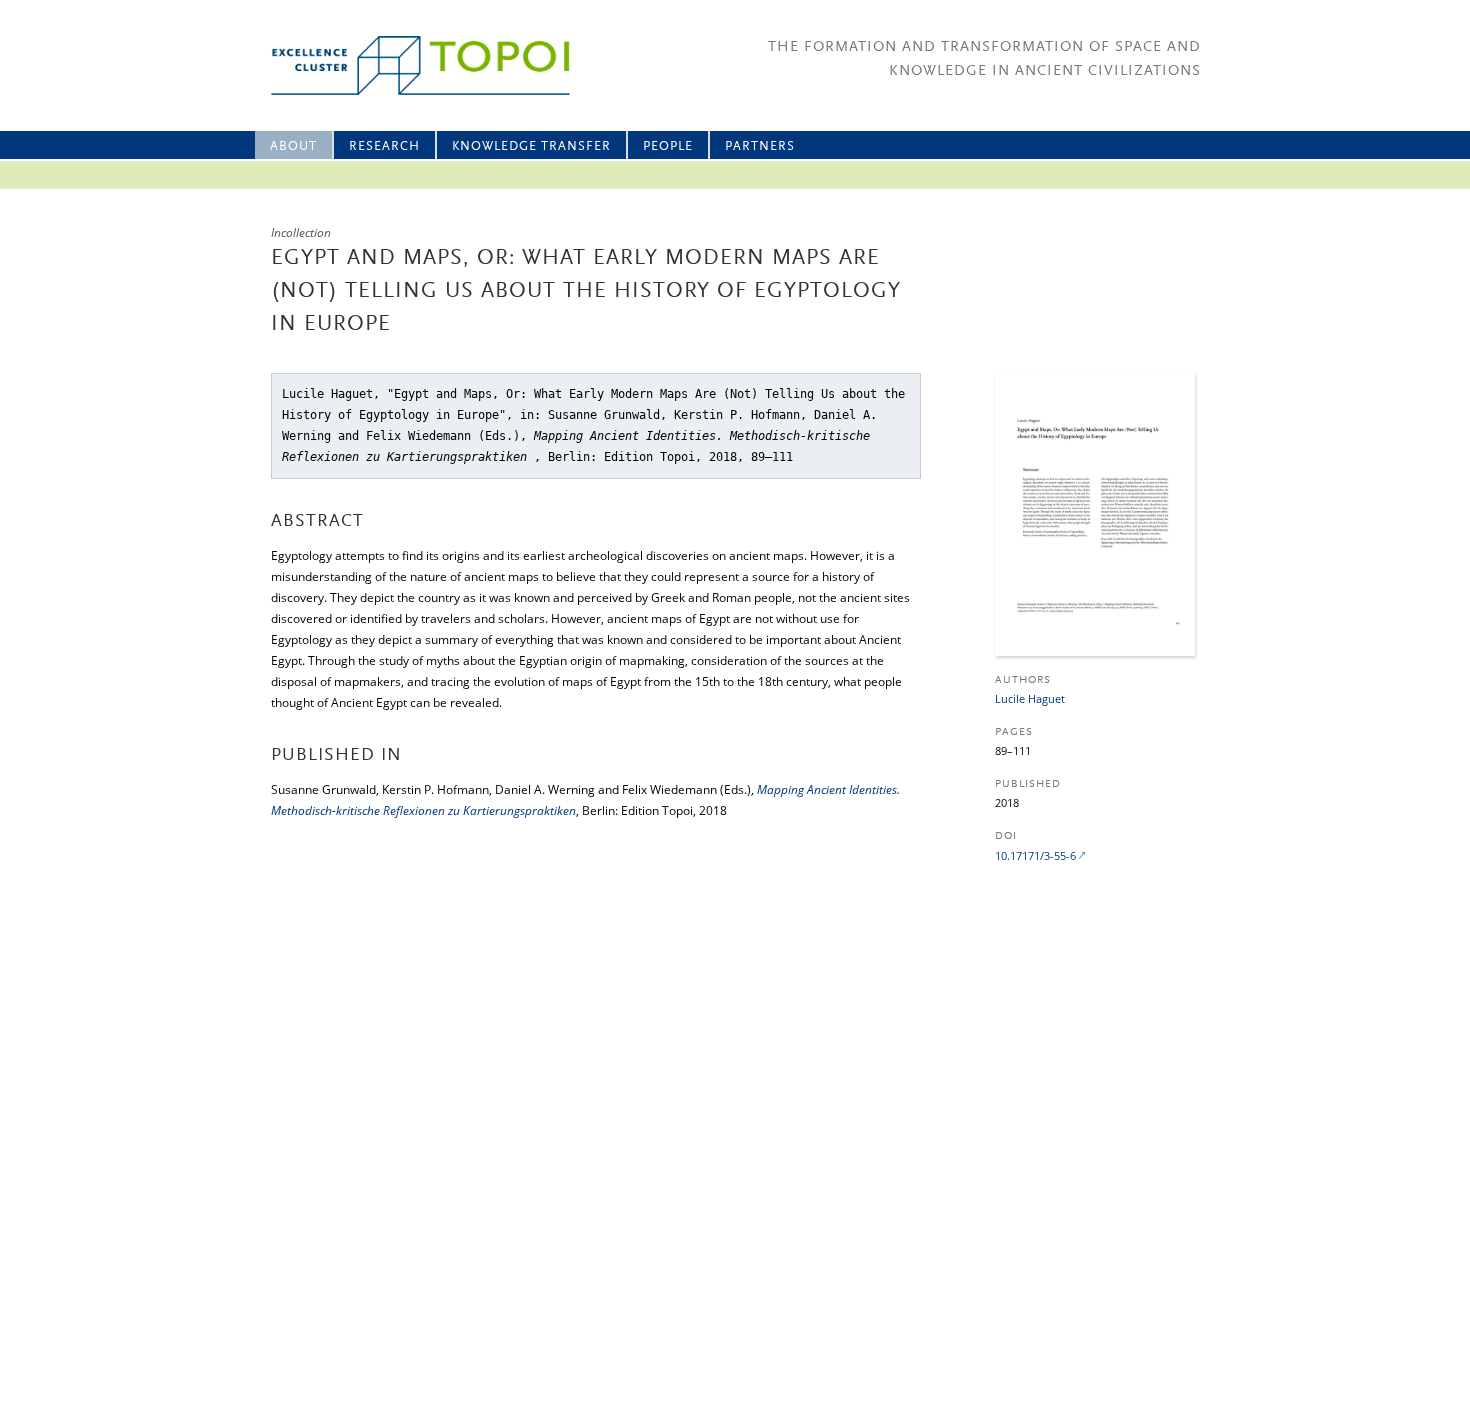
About (293, 146)
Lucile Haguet (1030, 698)
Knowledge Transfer (531, 146)
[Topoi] (402, 65)
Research (384, 146)
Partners (760, 146)
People (668, 146)
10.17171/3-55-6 (1035, 855)
